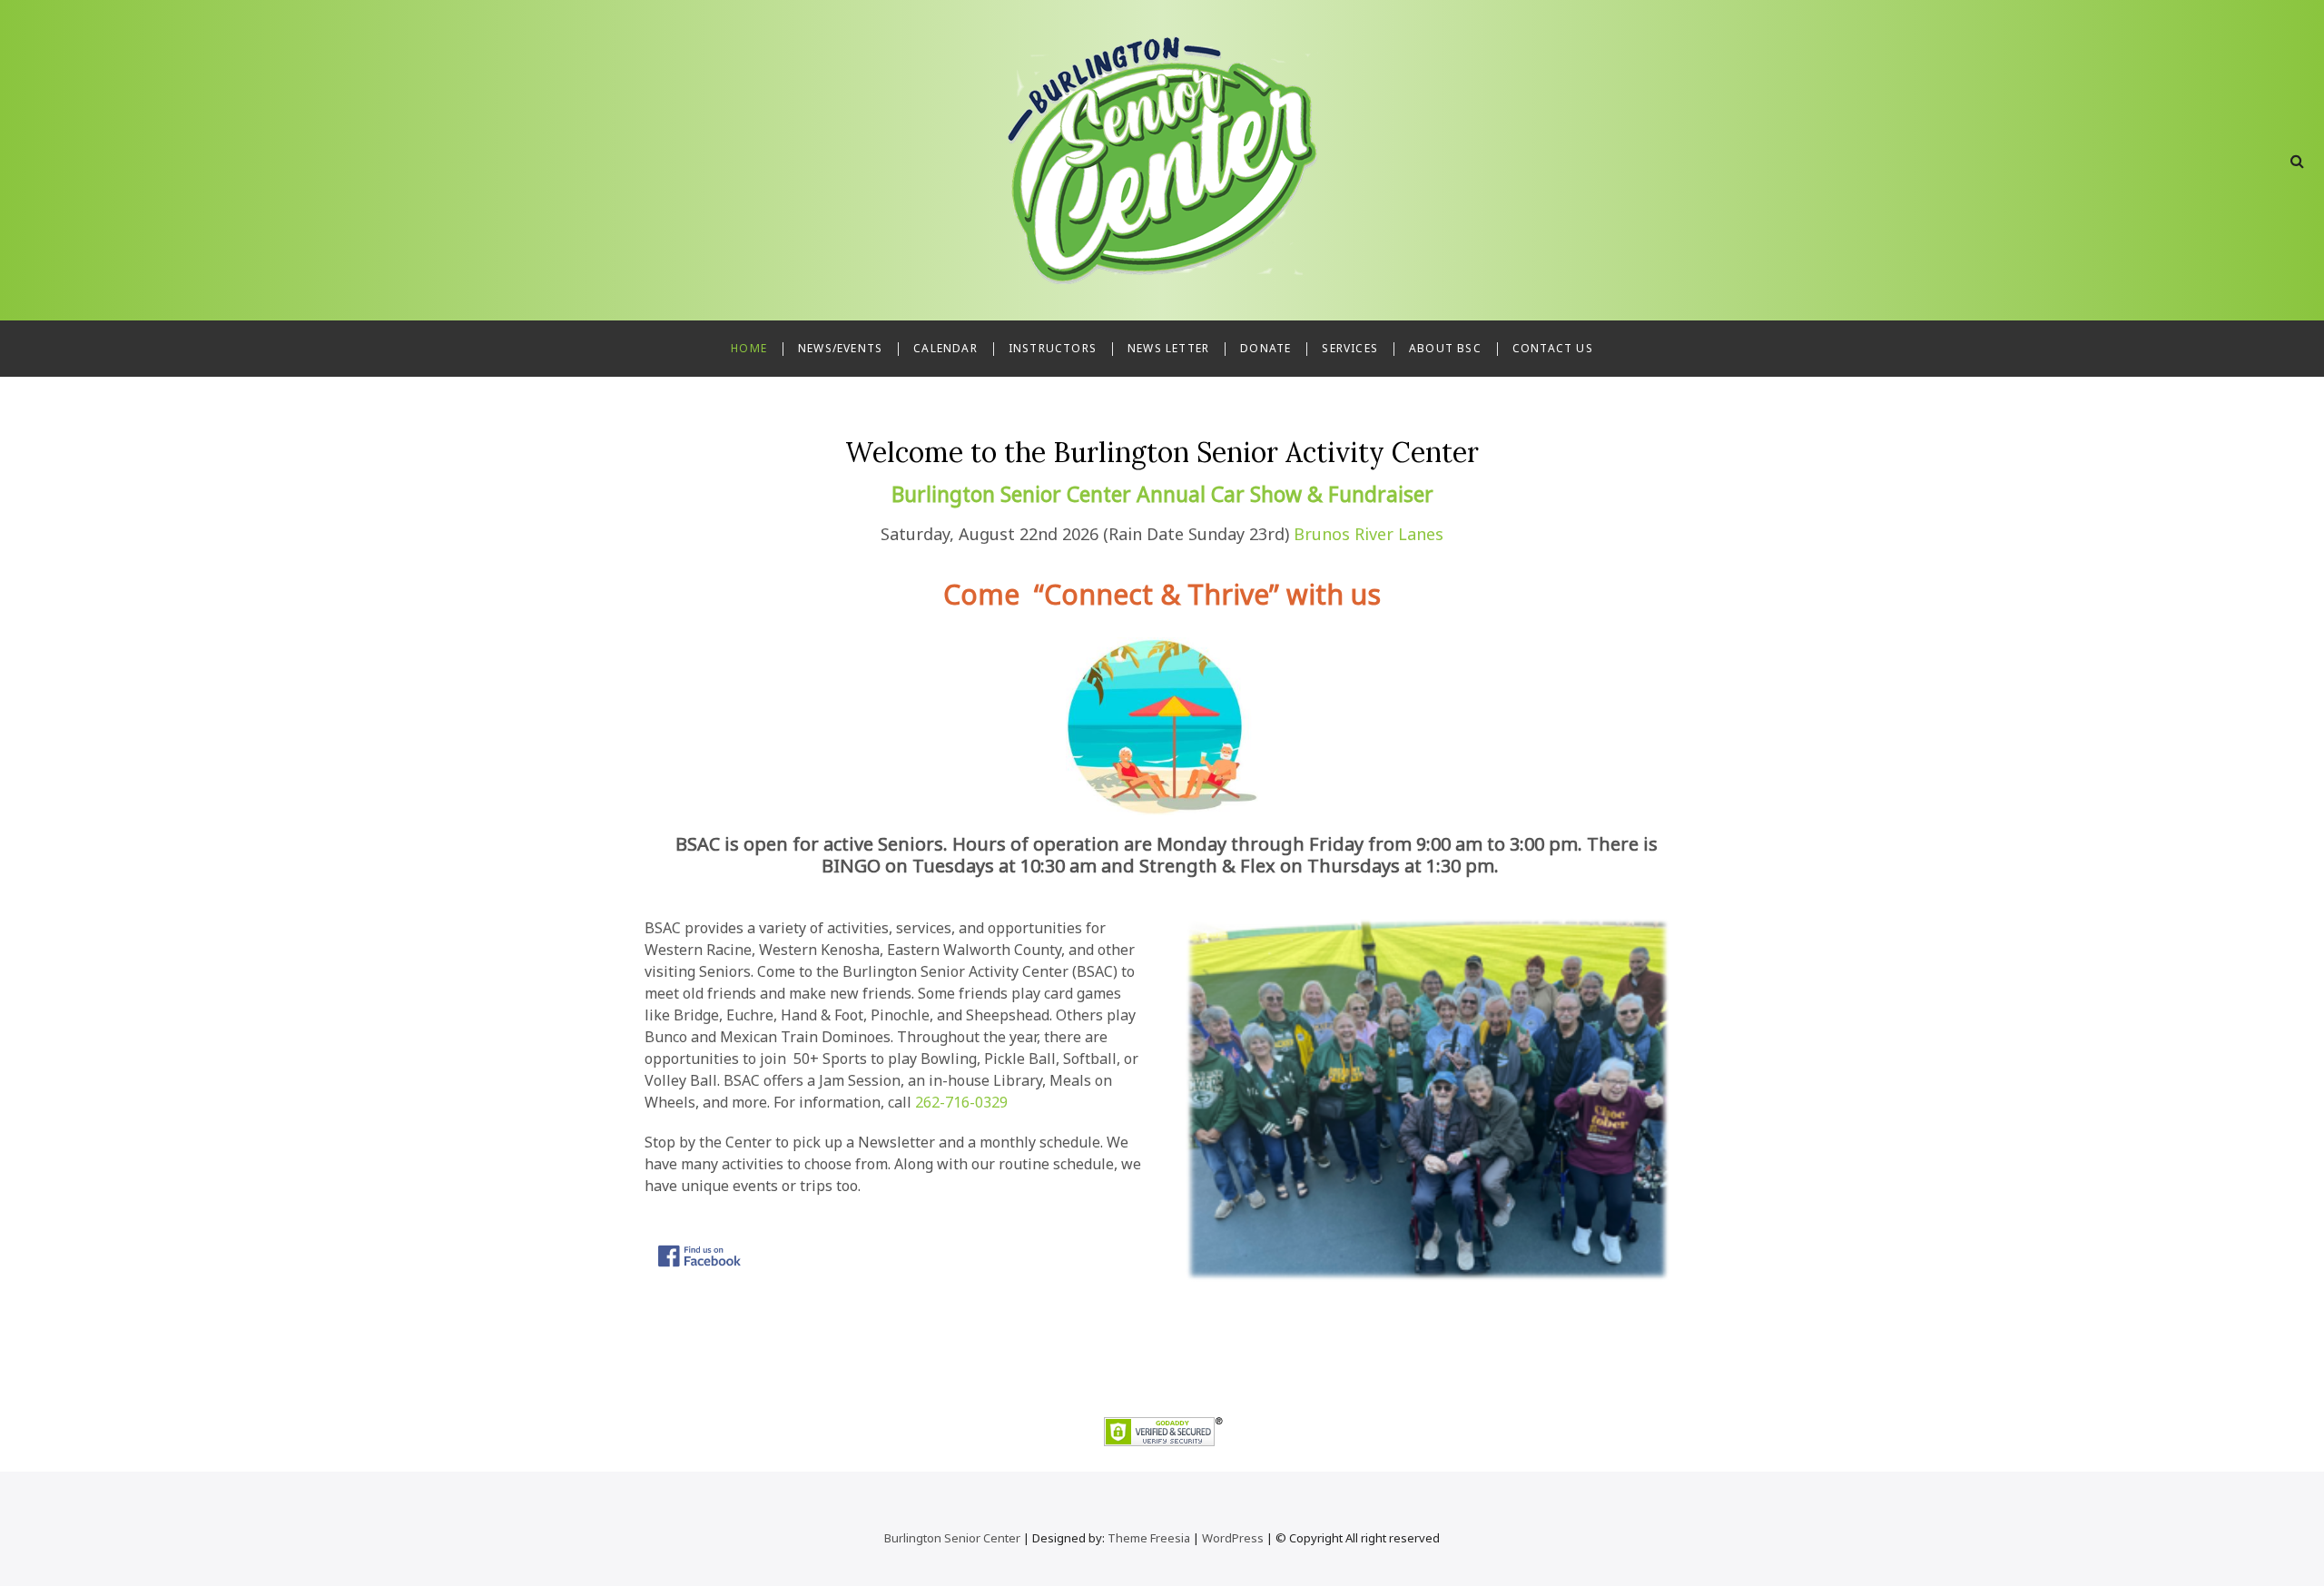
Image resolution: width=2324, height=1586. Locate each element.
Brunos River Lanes (1369, 534)
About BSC (1445, 348)
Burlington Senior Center (952, 1538)
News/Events (840, 348)
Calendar (945, 348)
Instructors (1053, 348)
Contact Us (1553, 348)
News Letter (1168, 348)
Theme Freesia (1149, 1538)
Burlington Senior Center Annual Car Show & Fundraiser (1162, 494)
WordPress (1233, 1538)
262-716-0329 (961, 1102)
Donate (1265, 348)
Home (749, 348)
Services (1350, 348)
